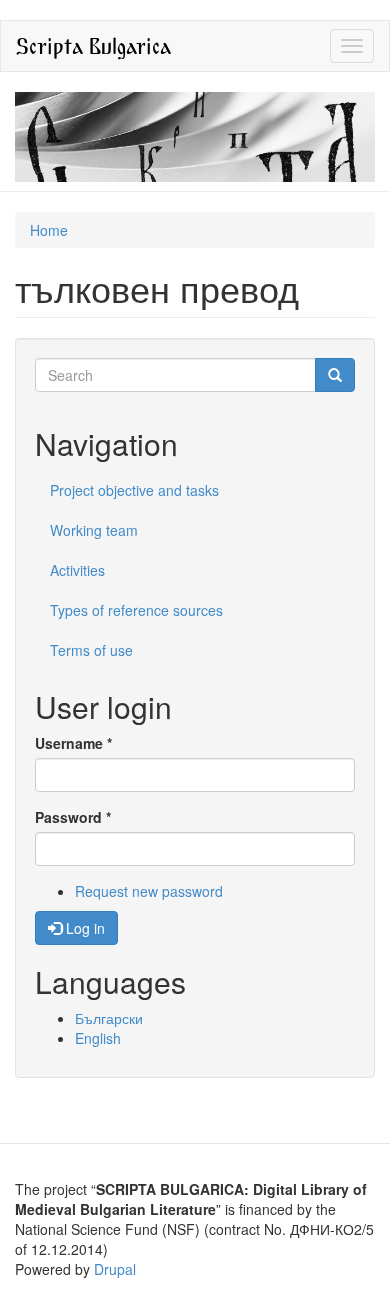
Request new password (149, 891)
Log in (83, 928)
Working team (94, 530)
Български (109, 1018)
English (98, 1038)
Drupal (115, 1269)
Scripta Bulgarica (93, 45)
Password (73, 817)
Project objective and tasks (134, 490)
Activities (77, 570)
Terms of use (91, 650)
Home (49, 230)
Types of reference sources (136, 610)
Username (73, 743)
